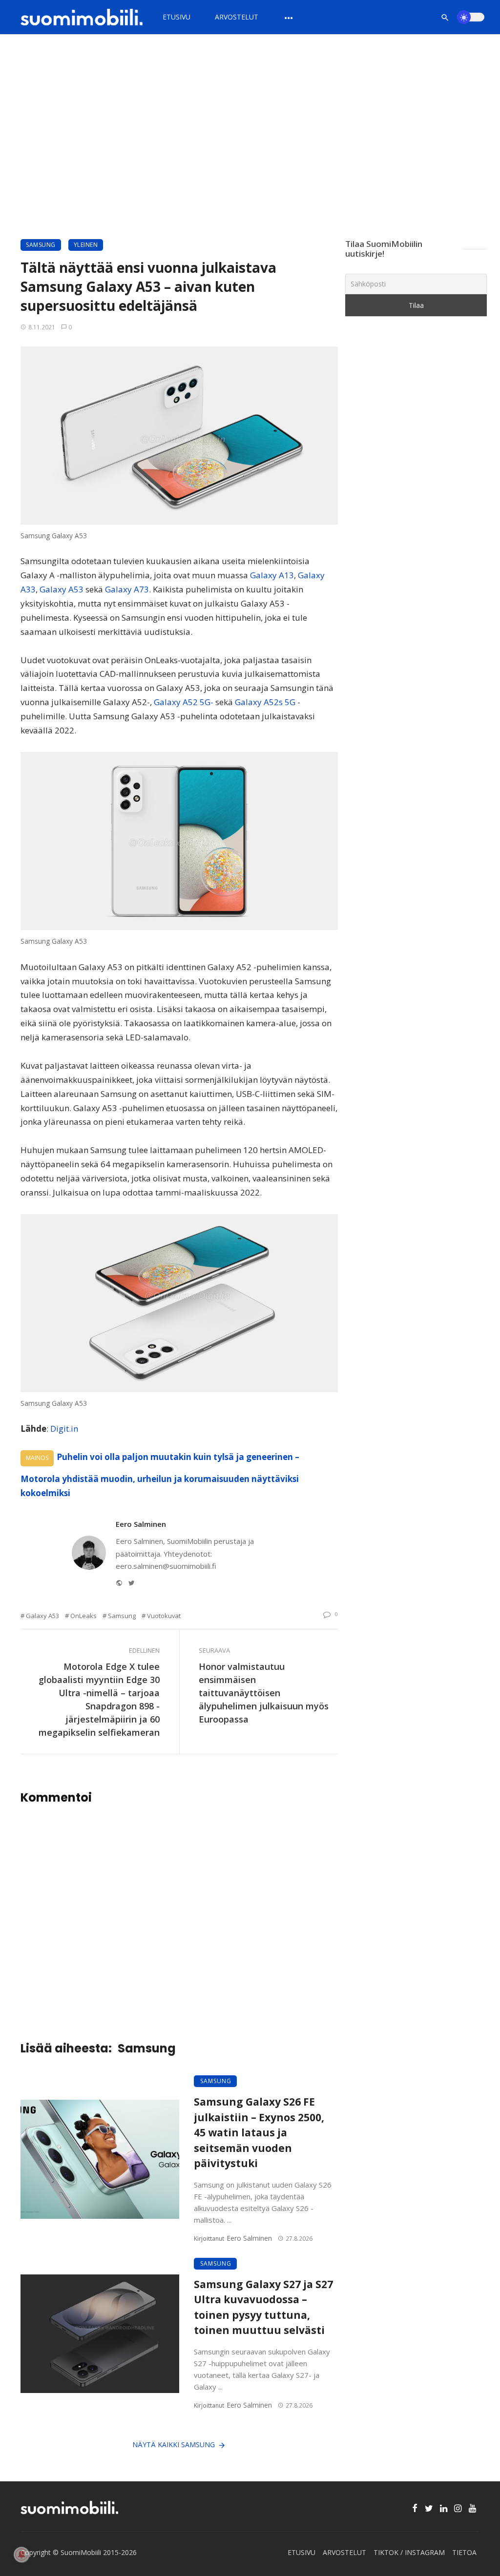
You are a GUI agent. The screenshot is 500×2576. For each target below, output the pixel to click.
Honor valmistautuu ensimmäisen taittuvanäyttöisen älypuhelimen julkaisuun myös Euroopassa (264, 1693)
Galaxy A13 (272, 575)
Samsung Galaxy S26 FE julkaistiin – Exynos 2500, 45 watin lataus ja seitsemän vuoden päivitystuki (259, 2132)
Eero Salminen (141, 1524)
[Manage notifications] (21, 2555)
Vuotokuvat (164, 1616)
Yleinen (86, 245)
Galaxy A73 (126, 589)
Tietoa (464, 2552)
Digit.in (64, 1429)
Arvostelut (237, 17)
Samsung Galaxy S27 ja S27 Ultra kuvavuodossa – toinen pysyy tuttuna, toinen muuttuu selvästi (263, 2307)
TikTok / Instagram (409, 2552)
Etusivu (177, 17)
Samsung (41, 245)
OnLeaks (83, 1616)
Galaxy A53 (62, 589)
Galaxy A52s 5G (265, 702)
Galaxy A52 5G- (183, 702)
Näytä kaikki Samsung (174, 2444)
